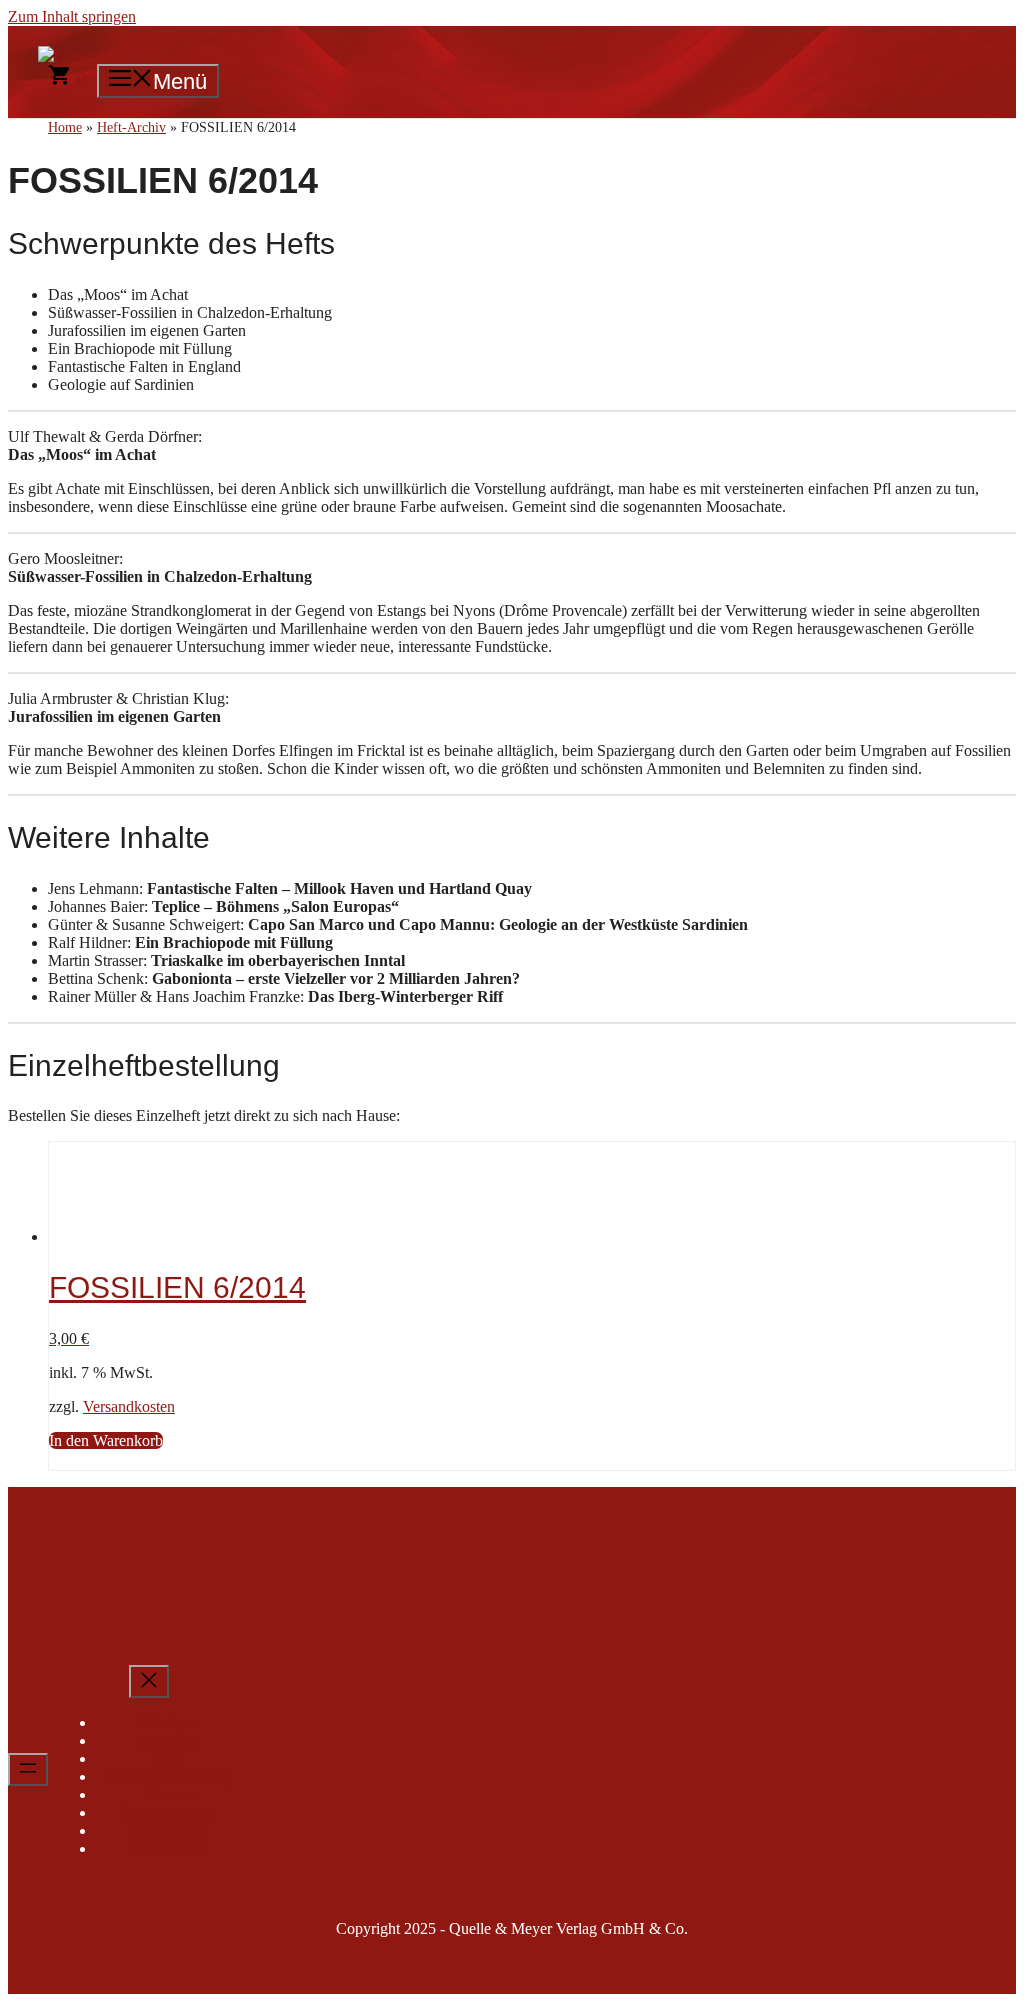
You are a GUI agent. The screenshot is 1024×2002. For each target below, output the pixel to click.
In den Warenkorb (106, 1440)
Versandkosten (129, 1406)
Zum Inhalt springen (72, 16)
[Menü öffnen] (28, 1769)
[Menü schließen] (149, 1681)
